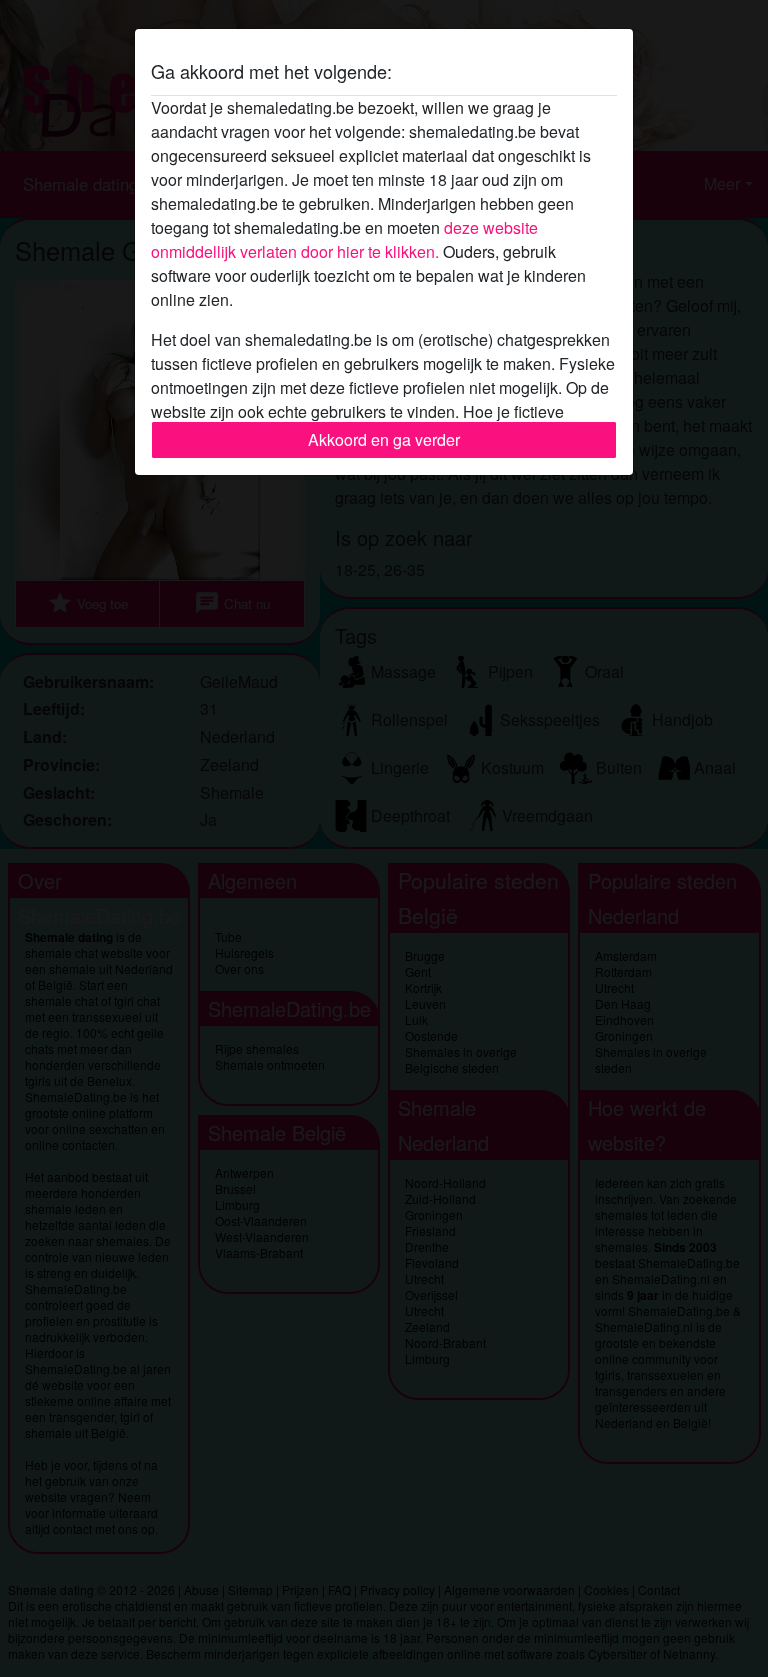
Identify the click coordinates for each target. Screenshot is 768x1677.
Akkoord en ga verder (384, 439)
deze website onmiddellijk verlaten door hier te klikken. (344, 239)
